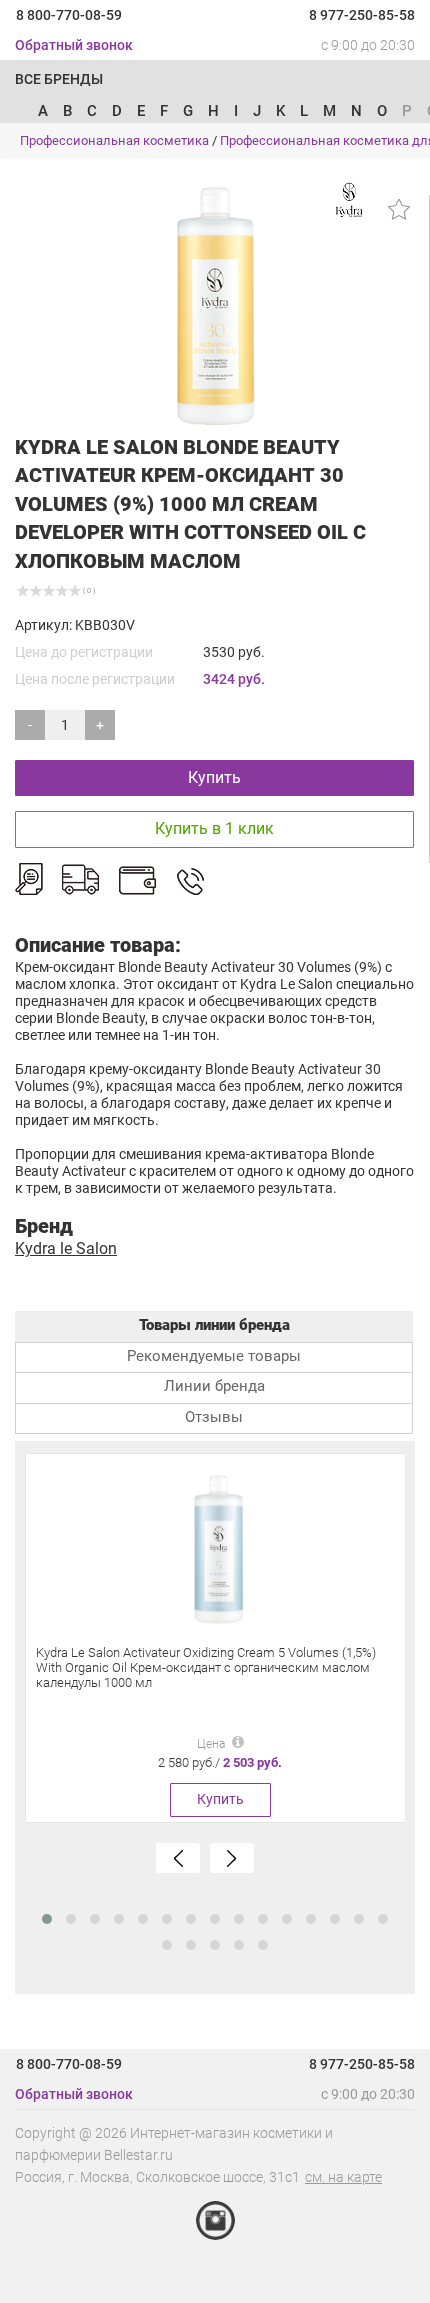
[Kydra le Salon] (350, 199)
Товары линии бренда (214, 1325)
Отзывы (214, 1417)
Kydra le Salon (66, 1248)
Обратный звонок (74, 45)
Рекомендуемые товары (214, 1356)
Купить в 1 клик (214, 828)
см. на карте (343, 2177)
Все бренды (59, 79)
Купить (214, 777)
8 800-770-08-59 (69, 15)
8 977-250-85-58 (362, 15)
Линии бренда (214, 1386)
